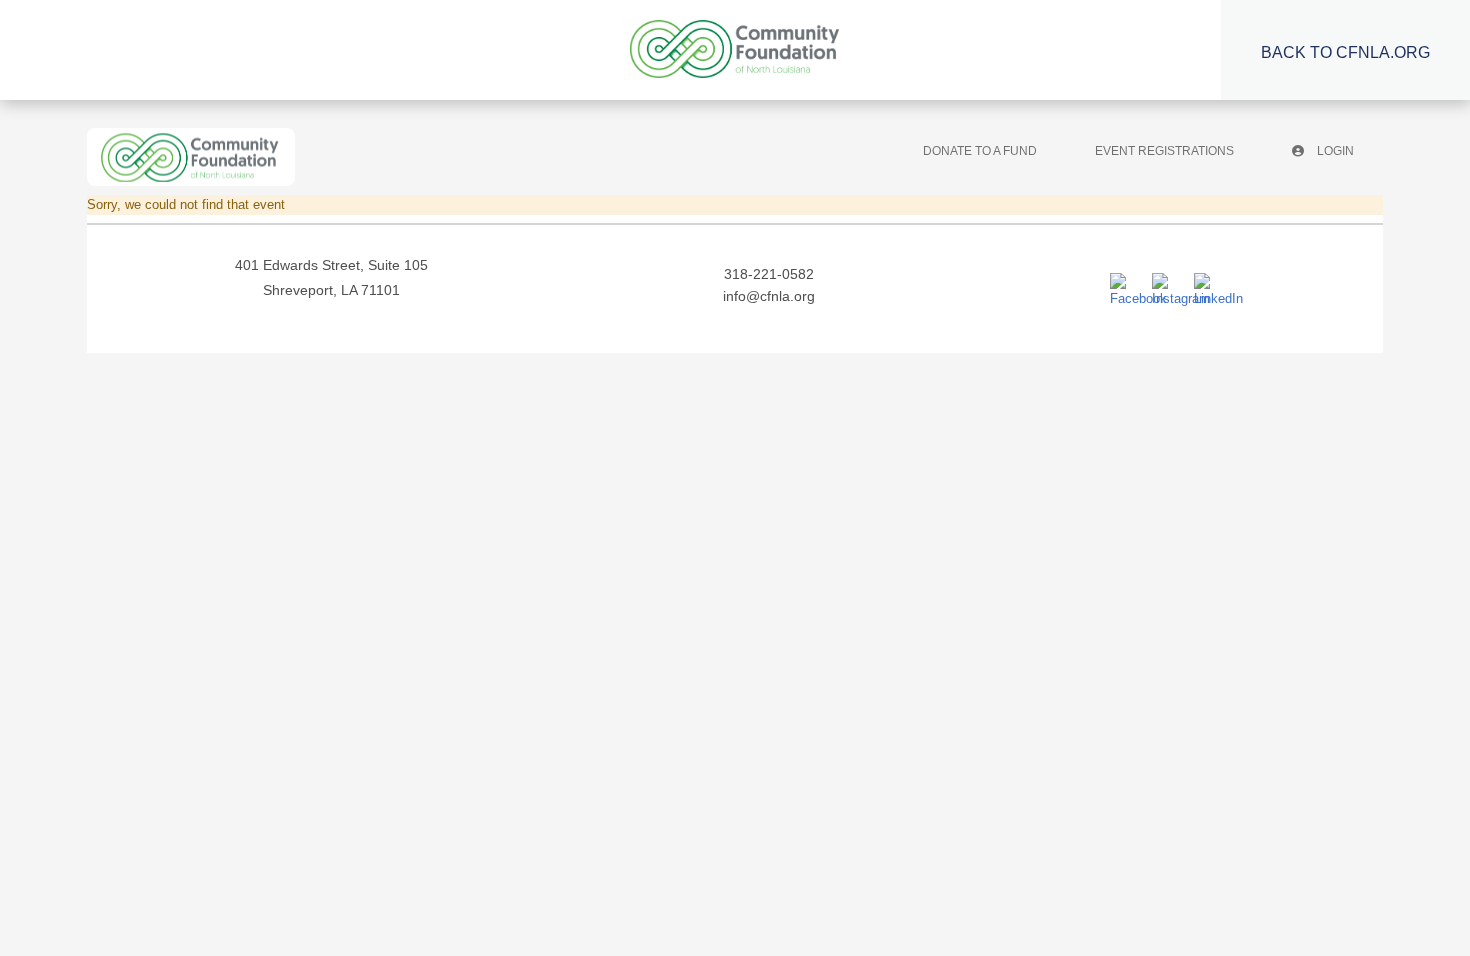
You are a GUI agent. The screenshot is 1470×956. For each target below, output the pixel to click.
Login (1334, 151)
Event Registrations (1164, 151)
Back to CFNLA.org (1345, 52)
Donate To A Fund (980, 151)
